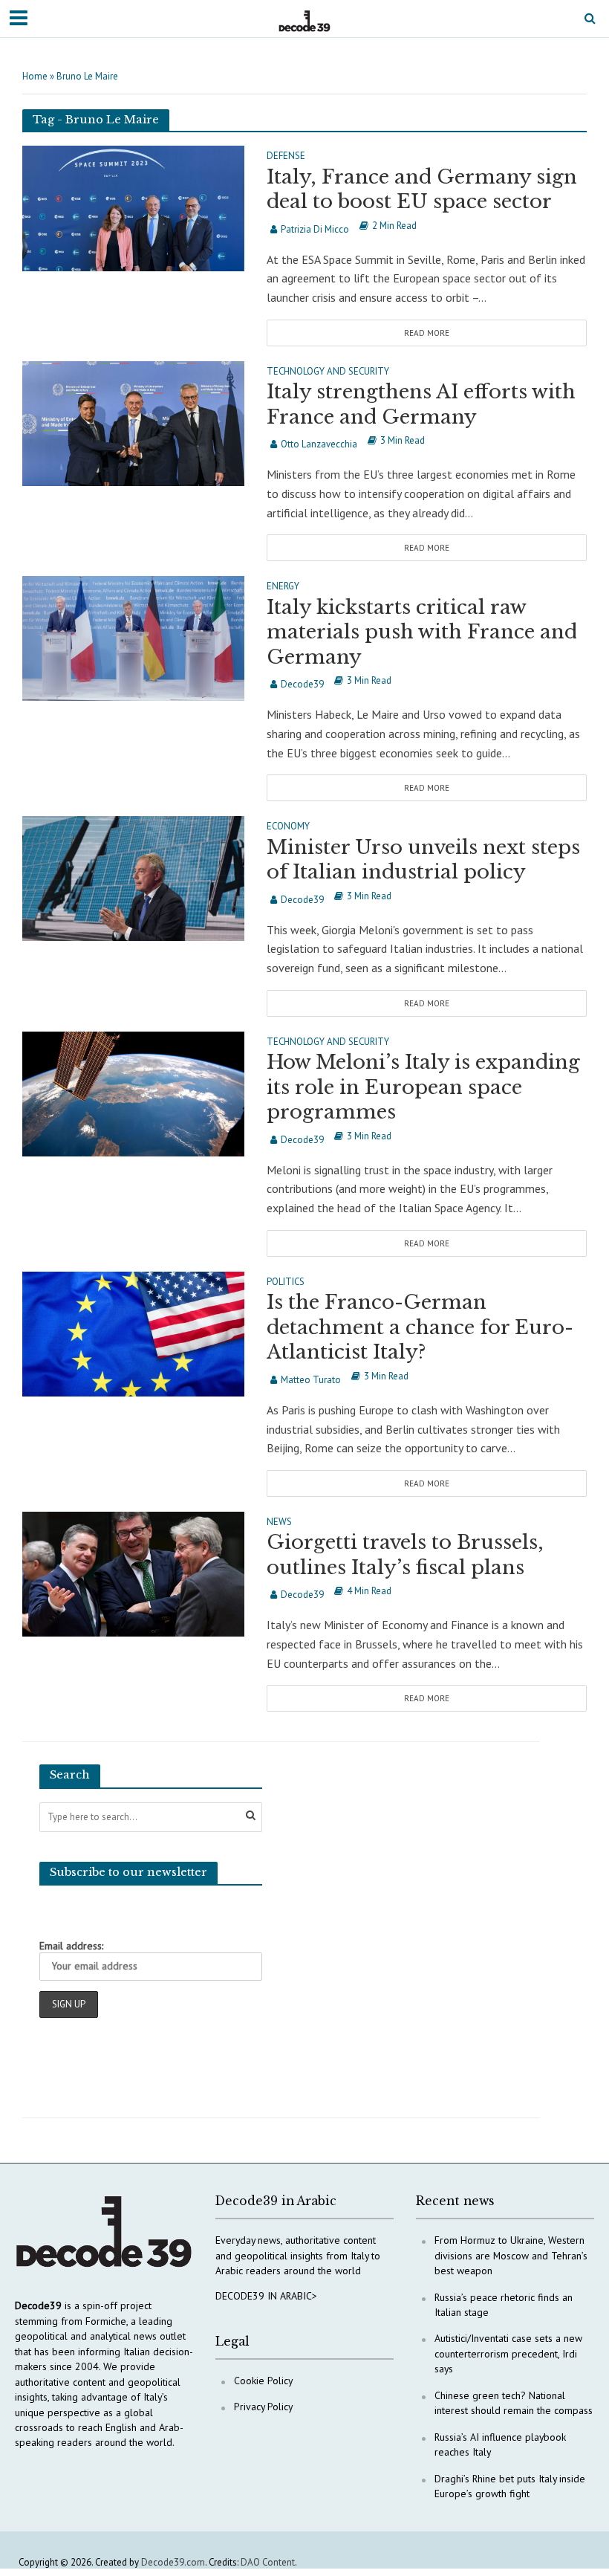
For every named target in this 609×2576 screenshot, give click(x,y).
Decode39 (302, 684)
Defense (286, 156)
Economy (288, 827)
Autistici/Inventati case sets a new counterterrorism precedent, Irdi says (508, 2353)
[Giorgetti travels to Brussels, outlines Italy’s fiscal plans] (133, 1573)
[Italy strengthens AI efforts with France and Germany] (133, 422)
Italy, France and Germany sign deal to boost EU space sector (422, 190)
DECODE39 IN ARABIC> (266, 2296)
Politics (286, 1282)
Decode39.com (173, 2562)
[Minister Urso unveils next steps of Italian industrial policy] (133, 877)
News (279, 1522)
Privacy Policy (263, 2407)
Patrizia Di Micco (315, 229)
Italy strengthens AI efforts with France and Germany (421, 404)
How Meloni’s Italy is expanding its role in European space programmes (423, 1087)
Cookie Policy (263, 2381)
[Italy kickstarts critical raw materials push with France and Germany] (133, 637)
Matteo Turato (311, 1380)
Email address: (71, 1946)
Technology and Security (328, 372)
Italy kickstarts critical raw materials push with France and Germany (422, 632)
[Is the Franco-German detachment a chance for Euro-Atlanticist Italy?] (133, 1333)
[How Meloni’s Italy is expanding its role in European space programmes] (133, 1093)
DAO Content (268, 2562)
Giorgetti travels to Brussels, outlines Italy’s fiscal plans (405, 1555)
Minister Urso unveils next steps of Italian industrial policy (423, 860)
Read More (427, 333)
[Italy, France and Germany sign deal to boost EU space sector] (133, 207)
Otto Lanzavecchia (319, 444)
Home (35, 76)
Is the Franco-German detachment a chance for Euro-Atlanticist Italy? (420, 1327)
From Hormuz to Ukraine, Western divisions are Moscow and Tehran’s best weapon (511, 2255)
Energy (283, 587)
